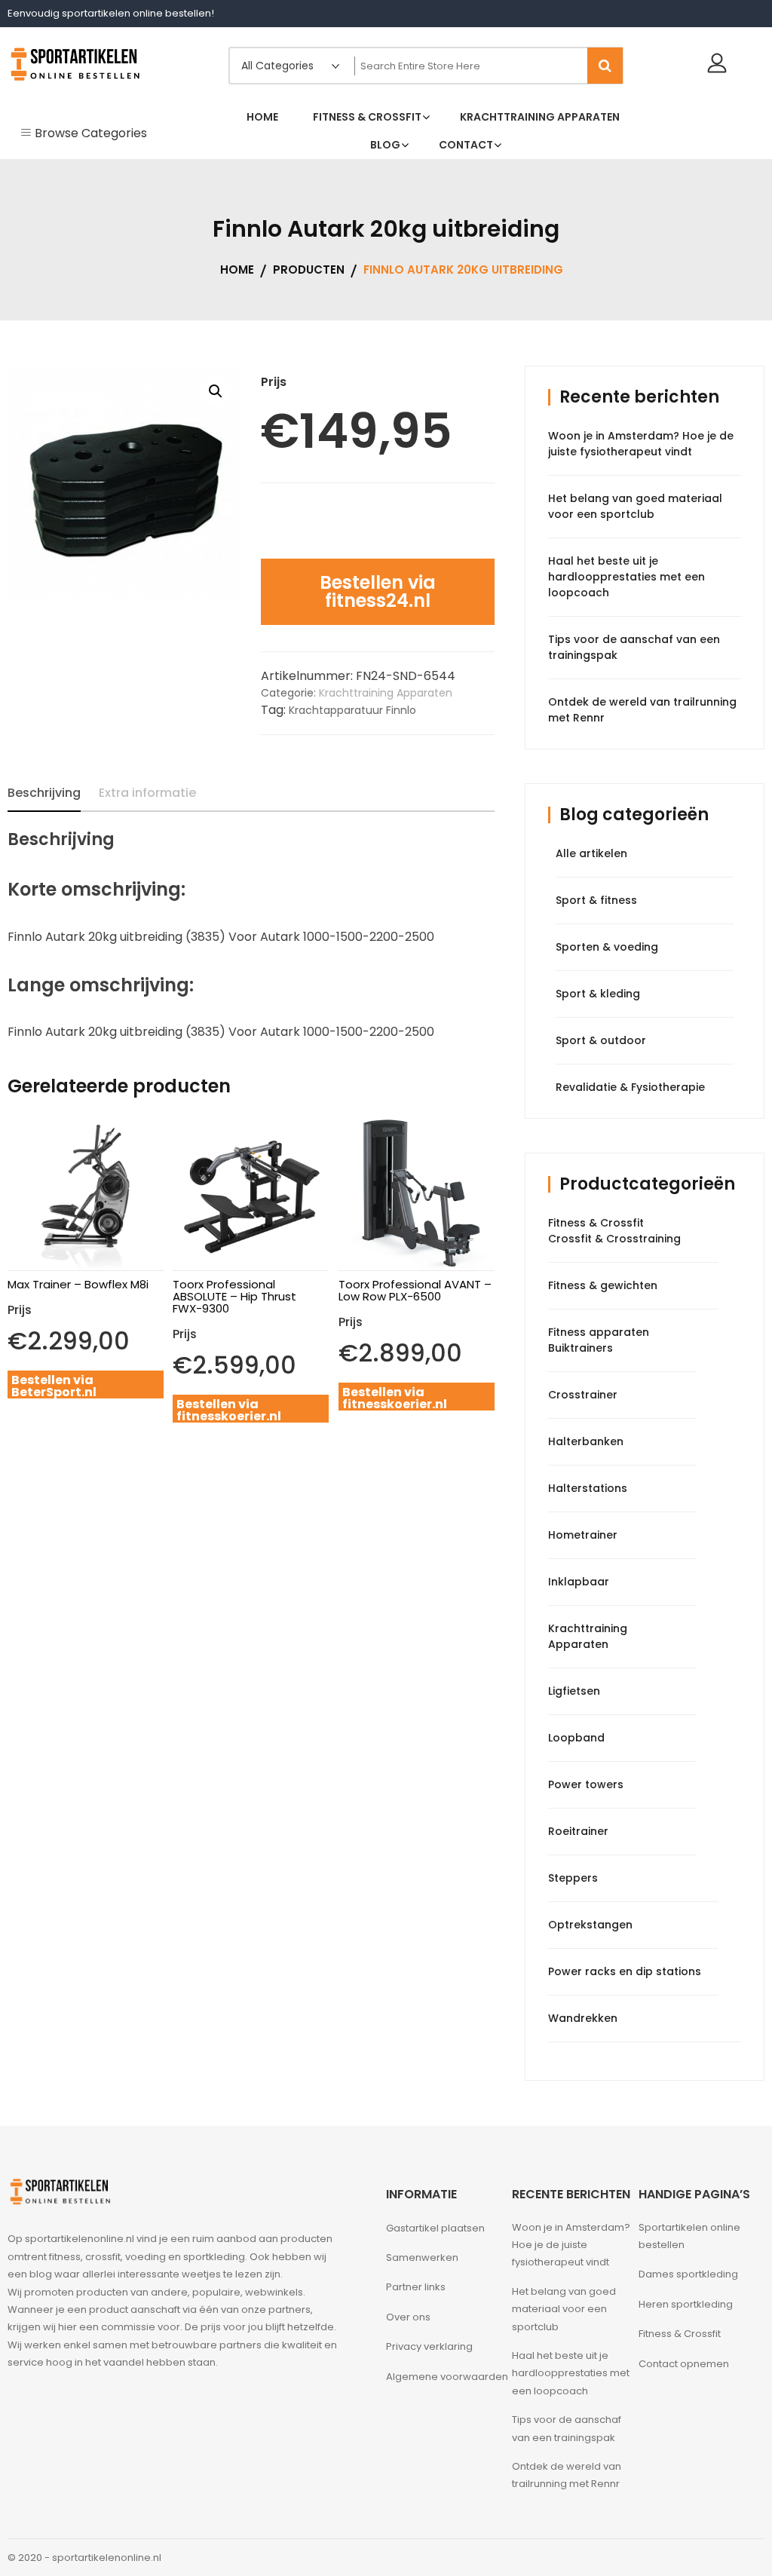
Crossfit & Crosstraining (614, 1239)
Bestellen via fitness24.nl (378, 591)
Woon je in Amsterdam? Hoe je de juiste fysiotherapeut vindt (641, 444)
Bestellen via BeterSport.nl (54, 1386)
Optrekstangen (590, 1925)
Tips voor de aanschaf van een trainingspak (567, 2428)
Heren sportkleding (686, 2304)
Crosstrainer (583, 1395)
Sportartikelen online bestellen (689, 2236)
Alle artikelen (591, 853)
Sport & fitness (596, 900)
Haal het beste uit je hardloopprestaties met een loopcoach (626, 577)
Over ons (408, 2317)
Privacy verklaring (429, 2346)
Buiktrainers (581, 1348)
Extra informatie (147, 793)
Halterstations (588, 1488)
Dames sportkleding (688, 2274)
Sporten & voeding (607, 947)
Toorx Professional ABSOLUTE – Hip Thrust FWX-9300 (234, 1296)
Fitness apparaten (599, 1332)
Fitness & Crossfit (596, 1223)
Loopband (576, 1738)
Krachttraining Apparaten (386, 693)
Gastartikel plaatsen (435, 2228)
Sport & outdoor (601, 1040)
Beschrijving (44, 793)
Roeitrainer (578, 1831)
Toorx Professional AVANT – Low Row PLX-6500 (415, 1290)
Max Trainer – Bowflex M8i (78, 1284)
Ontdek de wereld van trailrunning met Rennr (567, 2475)
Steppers (573, 1878)
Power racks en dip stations (625, 1971)
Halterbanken (586, 1441)
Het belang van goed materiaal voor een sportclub (635, 506)
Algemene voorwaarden (447, 2377)
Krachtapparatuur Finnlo (352, 710)
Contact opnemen (684, 2364)
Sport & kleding (598, 994)
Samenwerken (422, 2257)
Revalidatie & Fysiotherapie (630, 1087)
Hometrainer (583, 1535)
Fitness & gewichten (603, 1285)
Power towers (586, 1784)
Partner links (416, 2287)
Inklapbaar (579, 1582)
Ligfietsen (574, 1691)
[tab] (44, 793)
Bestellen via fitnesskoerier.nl (229, 1410)
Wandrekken (583, 2018)
